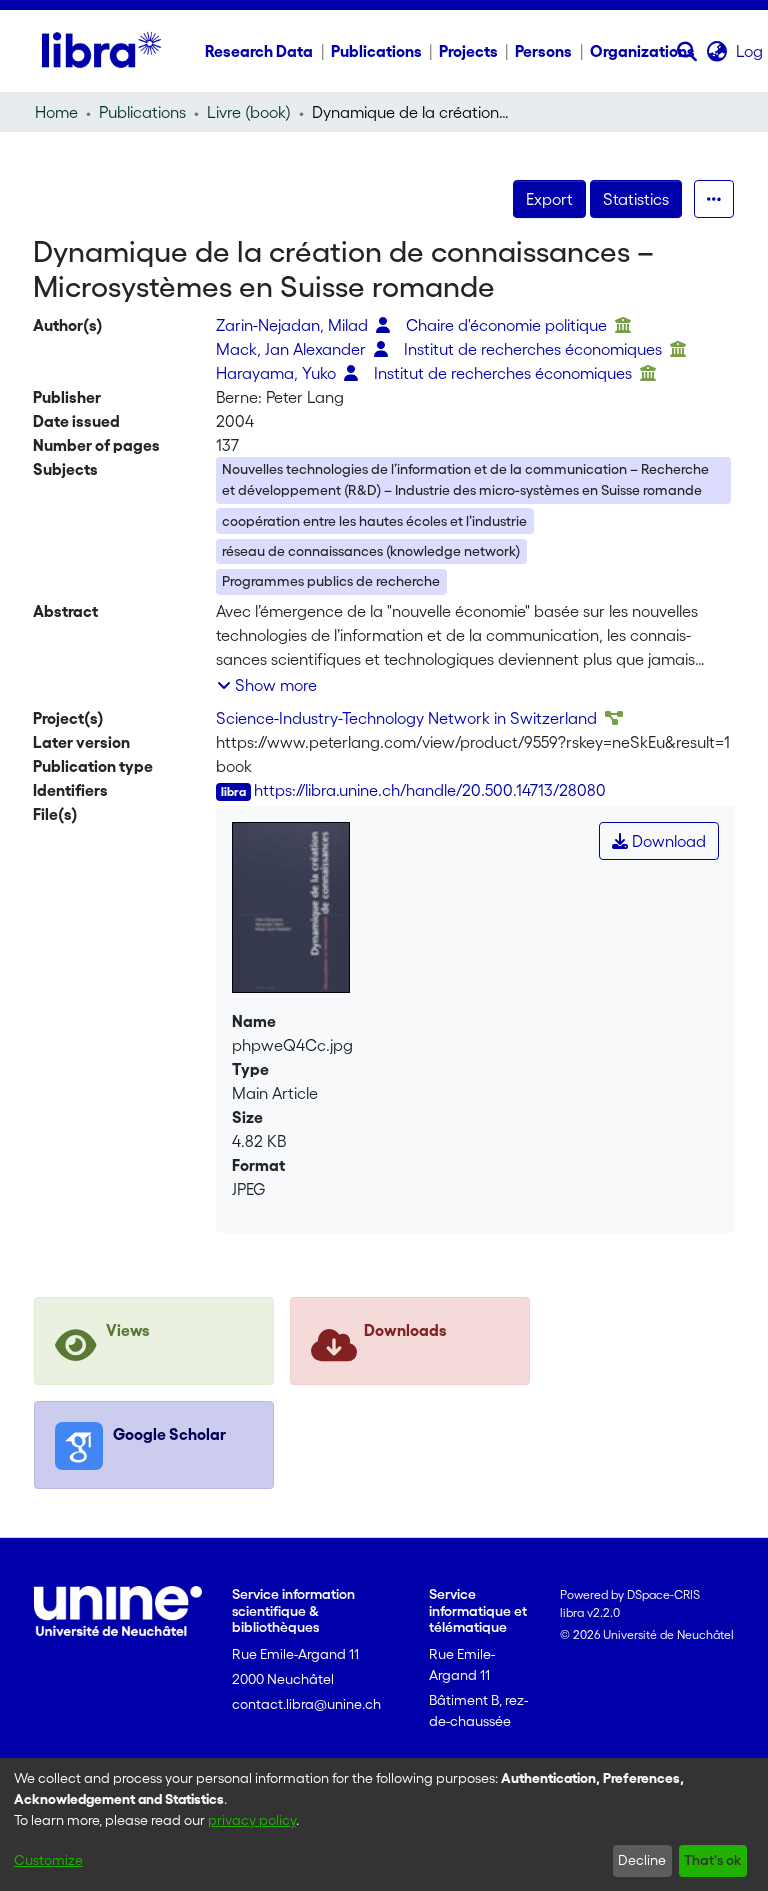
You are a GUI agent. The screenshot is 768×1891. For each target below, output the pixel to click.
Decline (642, 1860)
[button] (687, 51)
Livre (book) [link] (249, 112)
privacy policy (252, 1820)
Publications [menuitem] (376, 51)
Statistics (636, 199)
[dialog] (384, 1824)
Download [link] (667, 841)
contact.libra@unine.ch (306, 1704)
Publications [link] (142, 112)
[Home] (101, 51)
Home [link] (56, 112)
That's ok (712, 1860)
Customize (48, 1860)
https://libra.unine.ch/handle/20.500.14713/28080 (430, 790)
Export (549, 199)
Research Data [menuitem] (259, 51)
